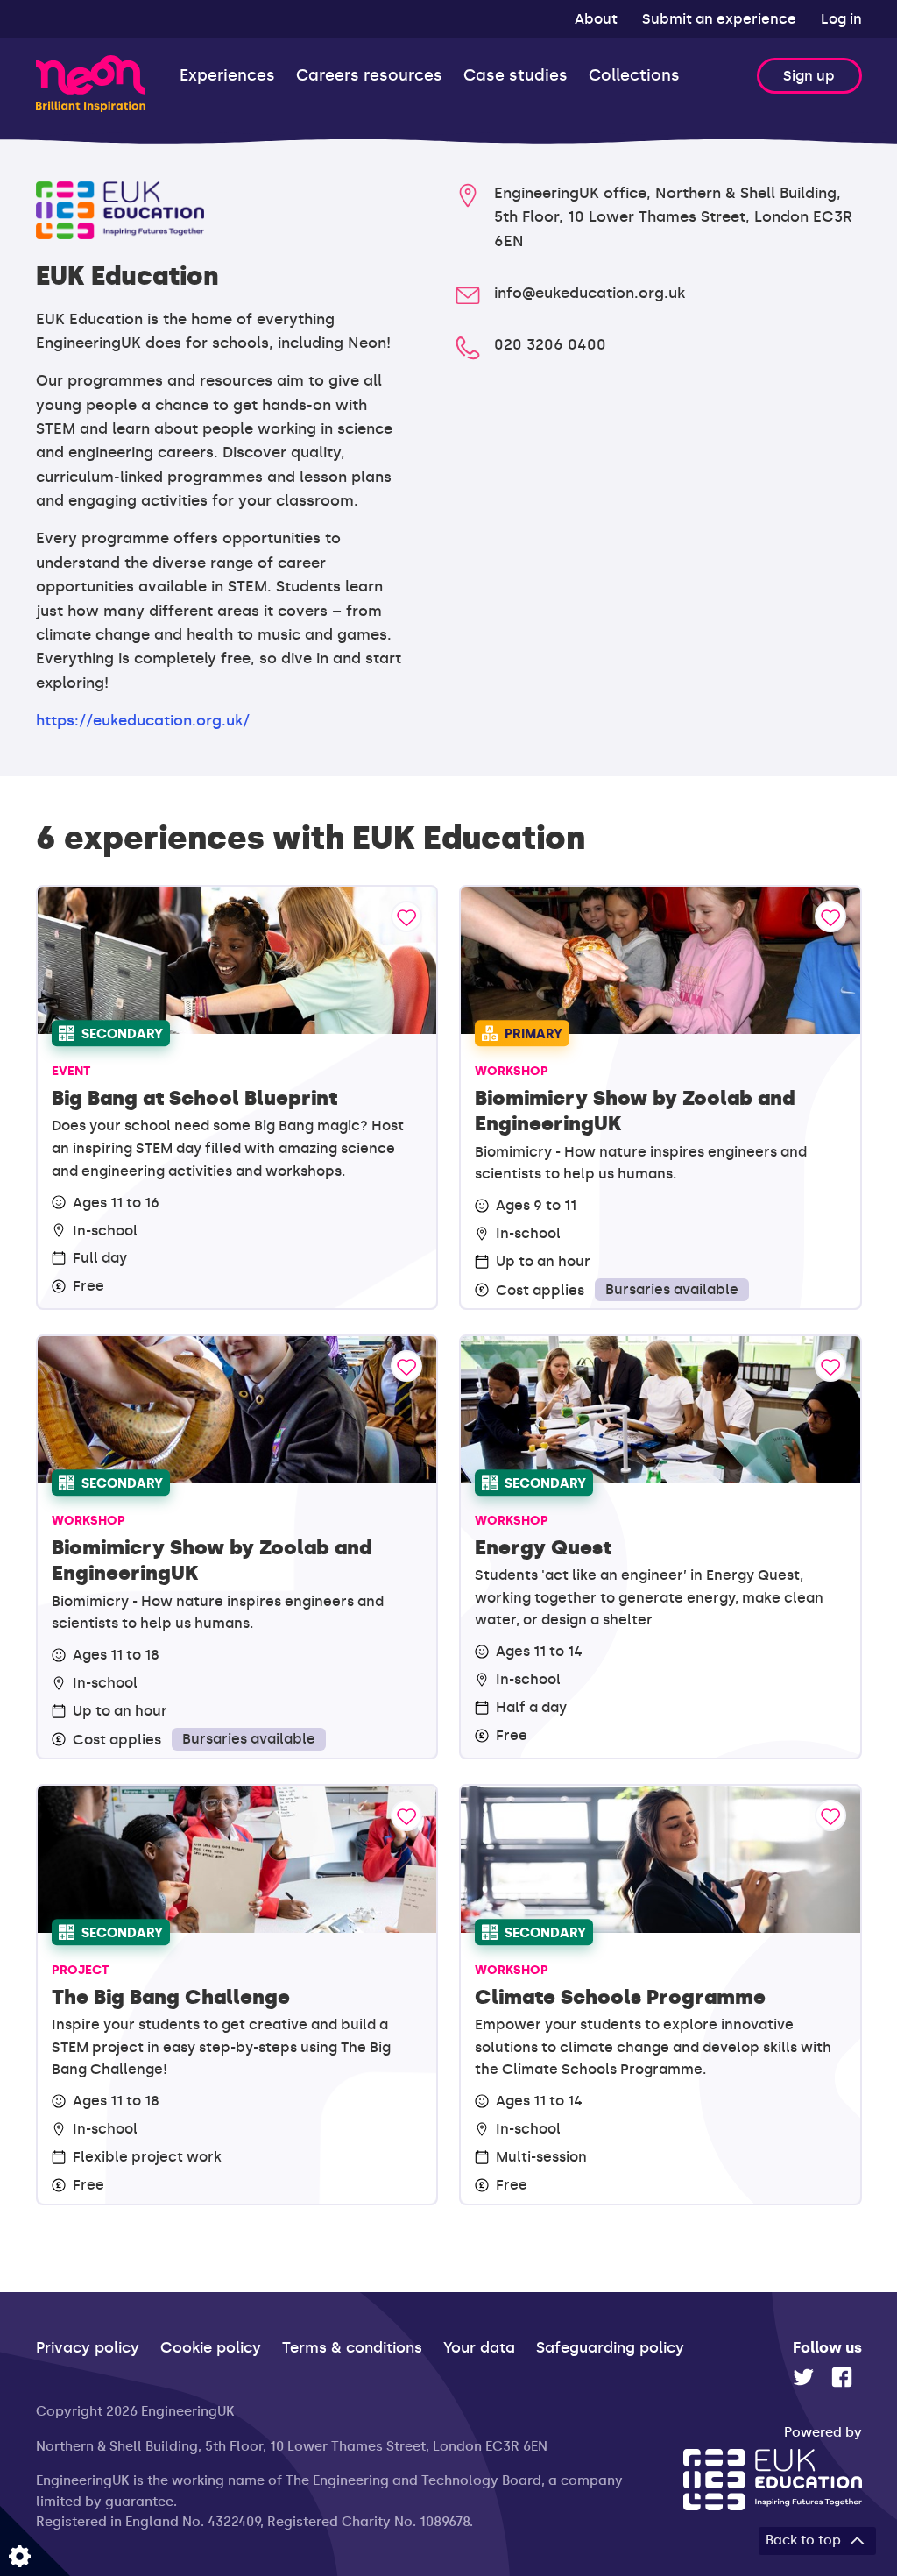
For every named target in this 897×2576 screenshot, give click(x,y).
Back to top (803, 2540)
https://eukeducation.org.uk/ (143, 720)
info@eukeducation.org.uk (590, 293)
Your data (479, 2347)
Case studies (516, 76)
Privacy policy (88, 2347)
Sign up (809, 76)
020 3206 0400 (550, 344)
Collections (634, 76)
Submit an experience (721, 19)
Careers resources (369, 76)
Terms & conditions (352, 2347)
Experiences (227, 76)
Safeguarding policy (610, 2347)
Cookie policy (211, 2347)
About (598, 19)
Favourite (406, 916)
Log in (841, 19)
